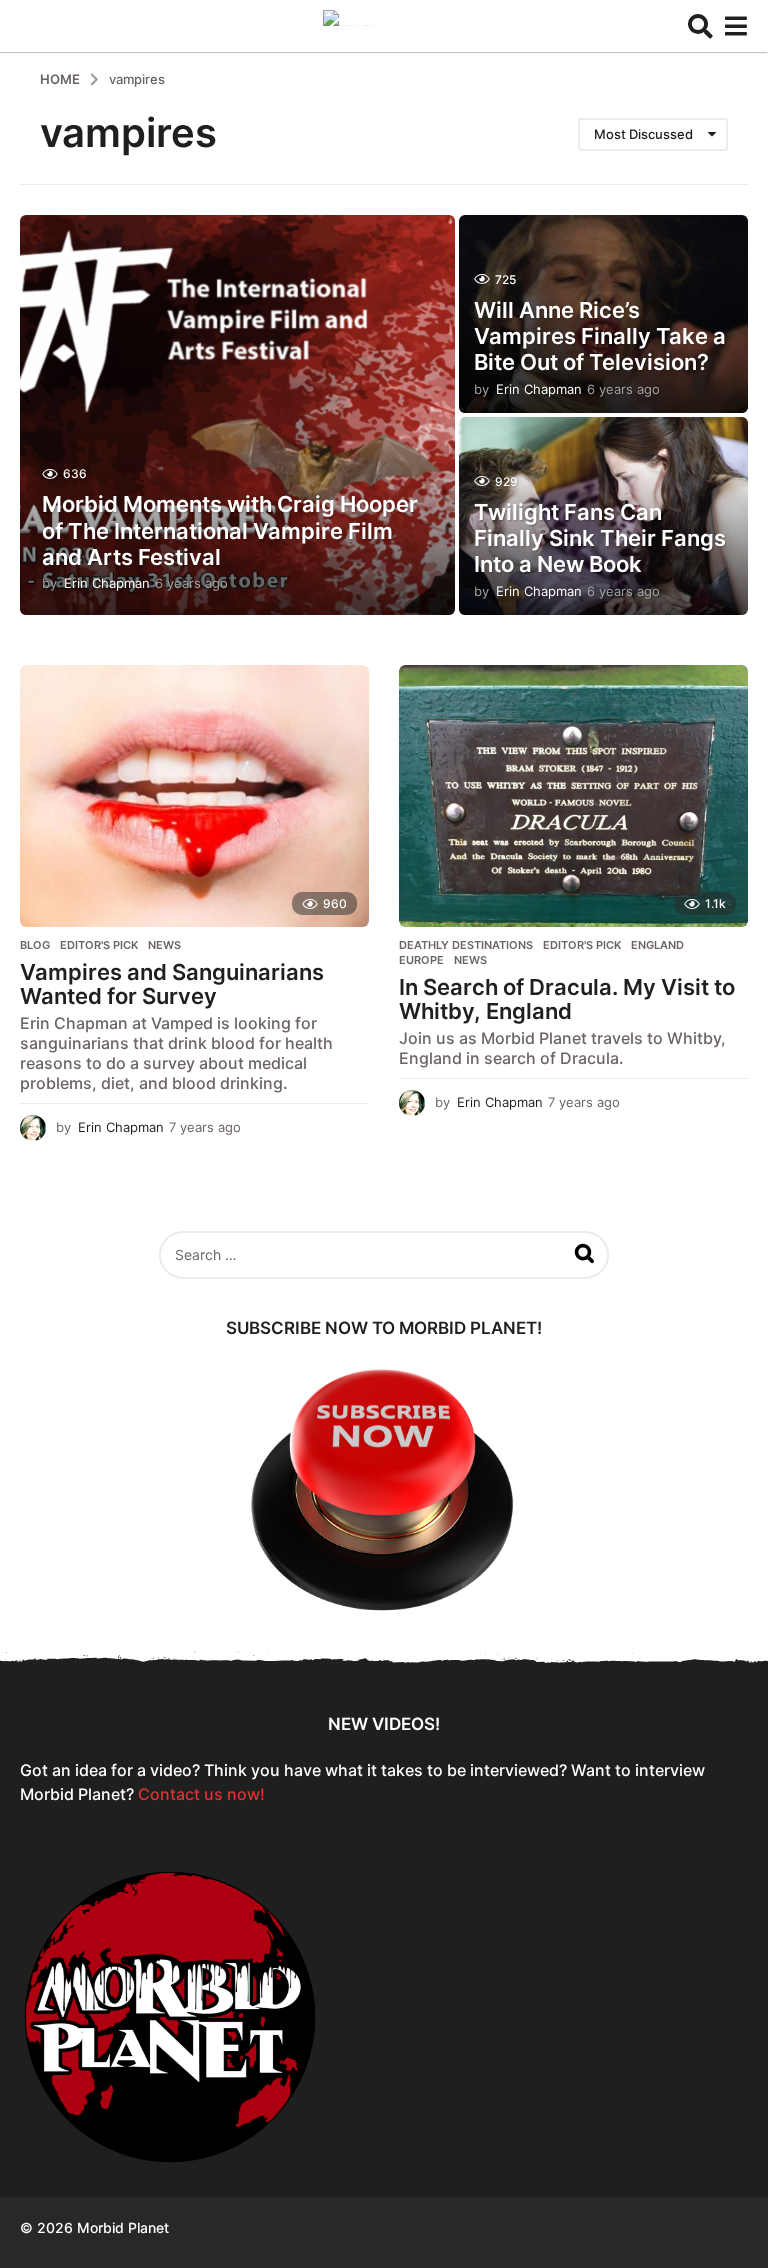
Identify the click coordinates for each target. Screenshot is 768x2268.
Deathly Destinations (466, 945)
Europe (421, 960)
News (164, 945)
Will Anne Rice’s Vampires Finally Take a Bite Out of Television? (600, 336)
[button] (700, 26)
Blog (35, 945)
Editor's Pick (99, 945)
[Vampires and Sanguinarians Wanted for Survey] (194, 796)
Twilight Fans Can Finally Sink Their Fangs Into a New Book (600, 538)
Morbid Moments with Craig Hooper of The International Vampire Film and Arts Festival (230, 530)
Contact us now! (201, 1794)
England (657, 945)
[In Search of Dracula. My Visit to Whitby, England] (573, 796)
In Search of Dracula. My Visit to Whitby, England (567, 999)
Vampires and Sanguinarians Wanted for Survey (172, 984)
